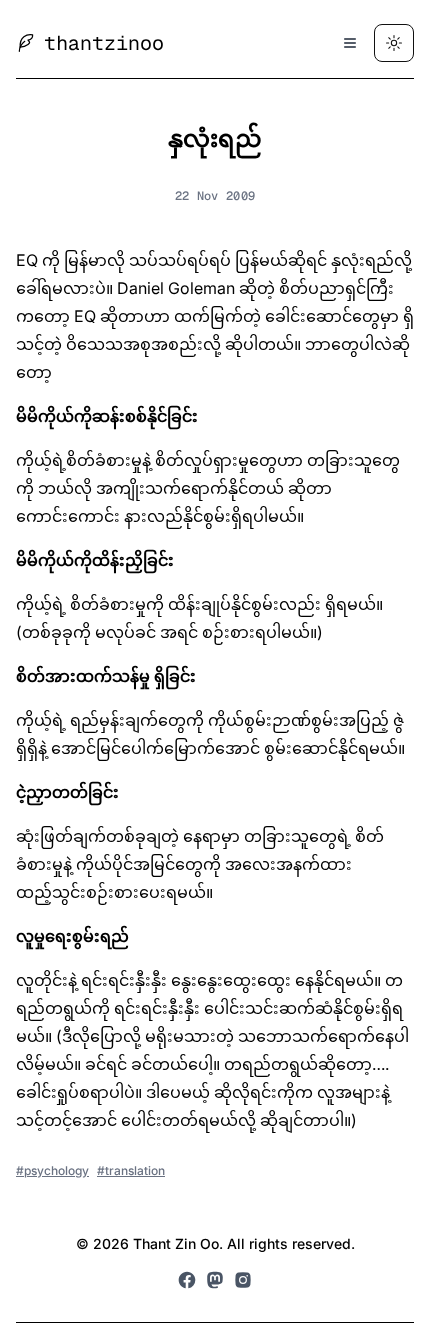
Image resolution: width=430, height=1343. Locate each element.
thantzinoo (104, 43)
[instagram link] (243, 1280)
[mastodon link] (215, 1280)
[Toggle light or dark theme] (394, 43)
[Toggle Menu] (350, 43)
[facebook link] (187, 1280)
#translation (131, 1170)
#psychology (52, 1170)
